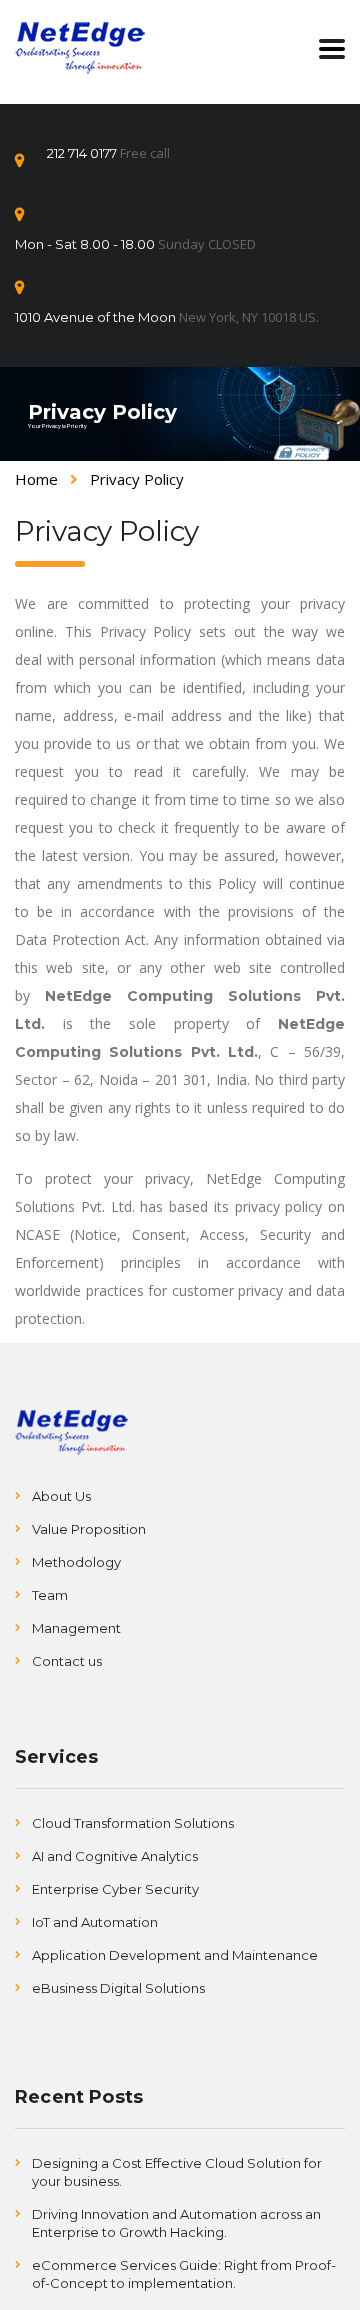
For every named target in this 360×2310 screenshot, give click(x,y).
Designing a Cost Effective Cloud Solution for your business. (177, 2172)
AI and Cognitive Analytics (115, 1856)
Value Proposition (89, 1529)
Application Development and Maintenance (175, 1955)
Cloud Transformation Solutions (133, 1823)
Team (50, 1595)
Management (76, 1628)
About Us (61, 1496)
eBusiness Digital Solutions (118, 1988)
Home (36, 479)
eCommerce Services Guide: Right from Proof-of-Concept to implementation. (184, 2274)
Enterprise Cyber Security (115, 1889)
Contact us (67, 1661)
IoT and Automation (95, 1922)
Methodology (76, 1562)
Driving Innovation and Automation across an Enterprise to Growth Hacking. (176, 2223)
